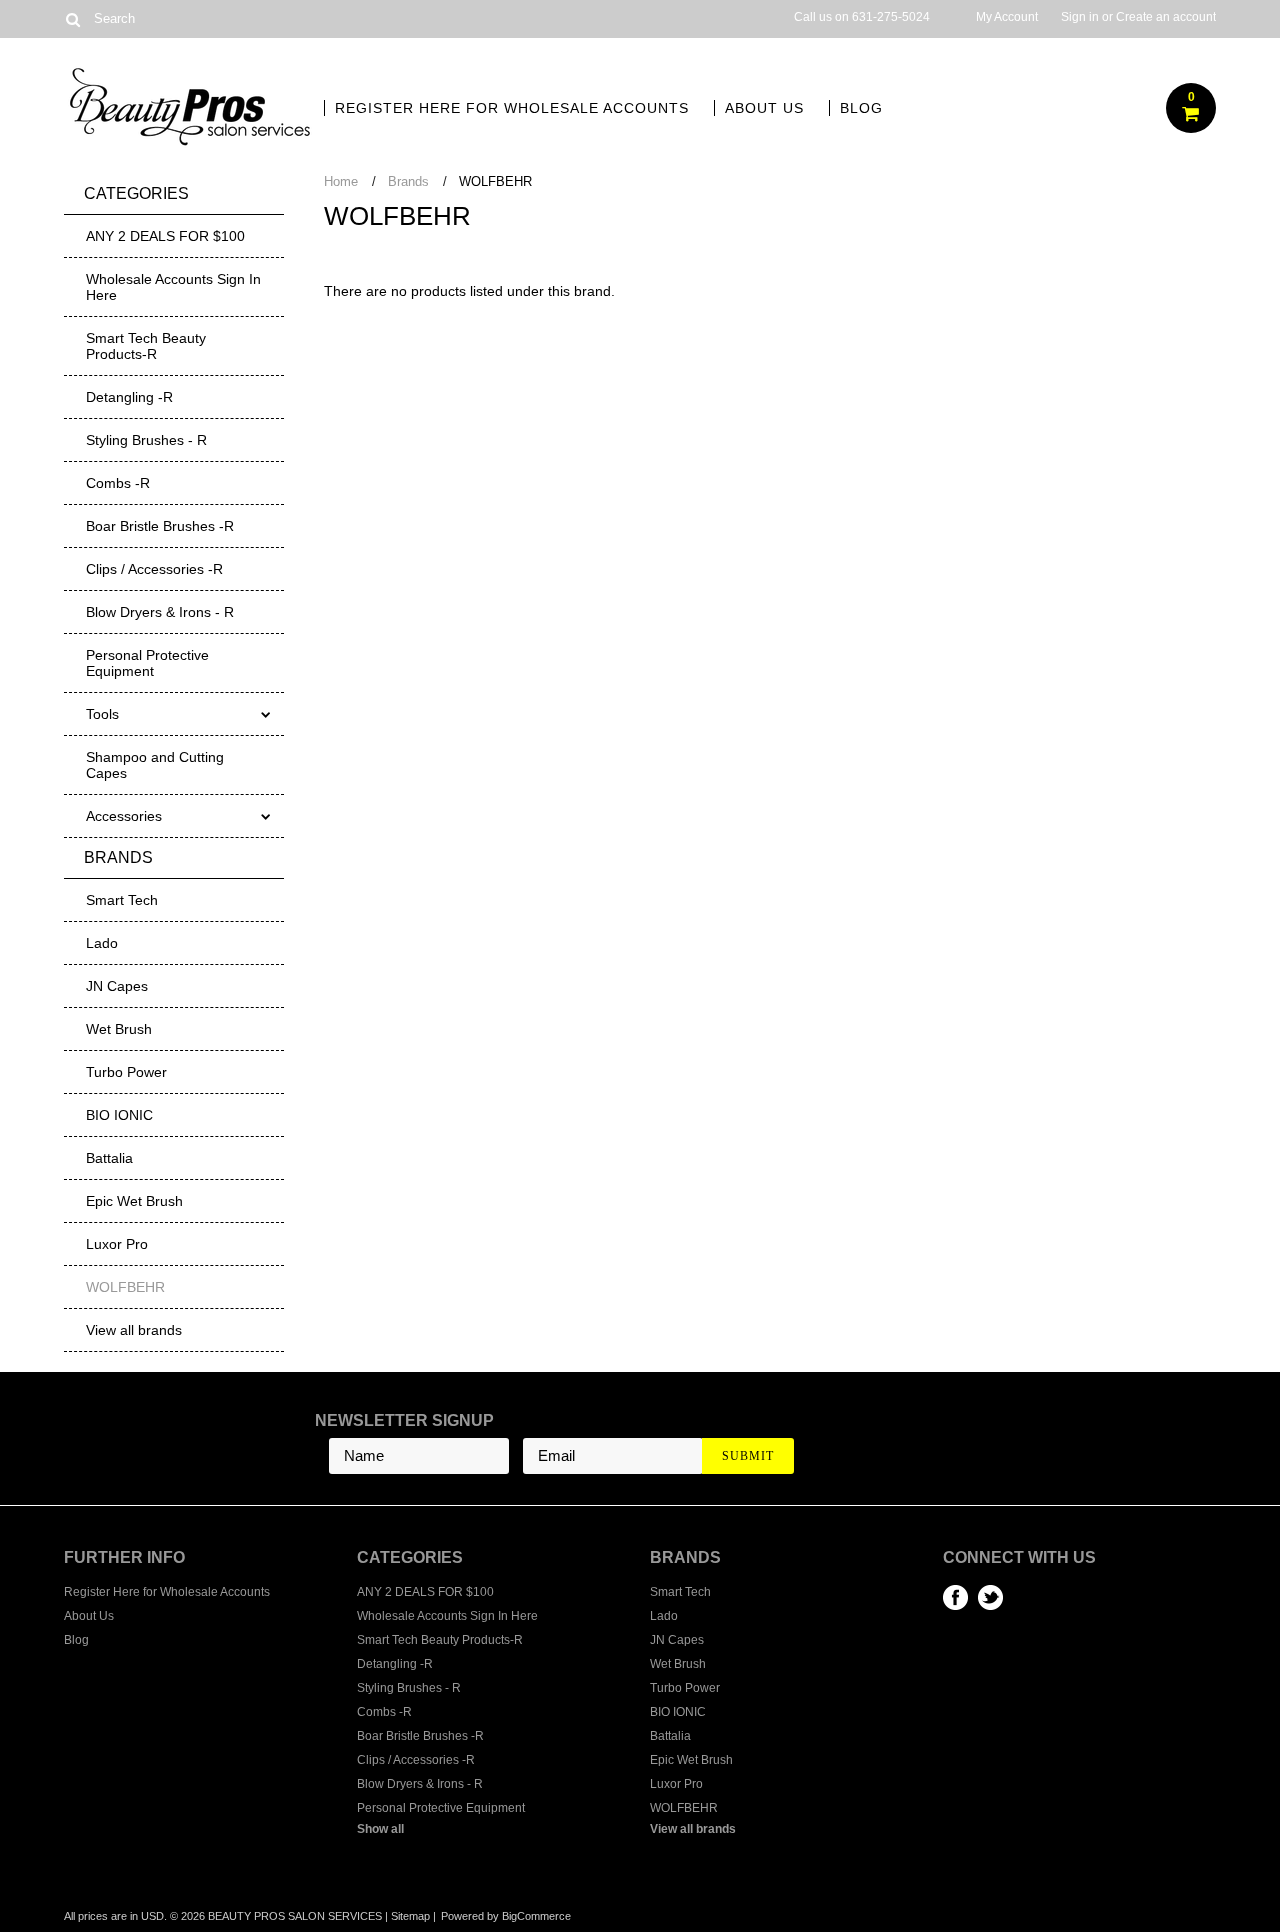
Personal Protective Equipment (147, 663)
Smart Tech (122, 900)
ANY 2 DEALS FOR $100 (165, 236)
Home (341, 181)
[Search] (72, 19)
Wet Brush (119, 1029)
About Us (764, 108)
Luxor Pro (117, 1244)
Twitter (990, 1597)
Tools (102, 714)
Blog (861, 108)
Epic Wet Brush (134, 1201)
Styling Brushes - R (146, 440)
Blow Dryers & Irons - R (160, 612)
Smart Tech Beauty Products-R (146, 346)
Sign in (1080, 17)
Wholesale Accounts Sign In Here (173, 287)
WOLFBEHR (125, 1287)
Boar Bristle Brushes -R (160, 526)
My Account (1007, 17)
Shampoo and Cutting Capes (155, 765)
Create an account (1166, 17)
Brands (408, 181)
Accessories (124, 816)
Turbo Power (126, 1072)
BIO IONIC (119, 1115)
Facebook (955, 1597)
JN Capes (117, 986)
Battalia (109, 1158)
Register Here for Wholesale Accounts (512, 108)
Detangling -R (129, 397)
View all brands (134, 1330)
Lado (102, 943)
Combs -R (118, 483)
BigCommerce (536, 1916)
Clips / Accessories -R (154, 569)
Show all (380, 1829)
